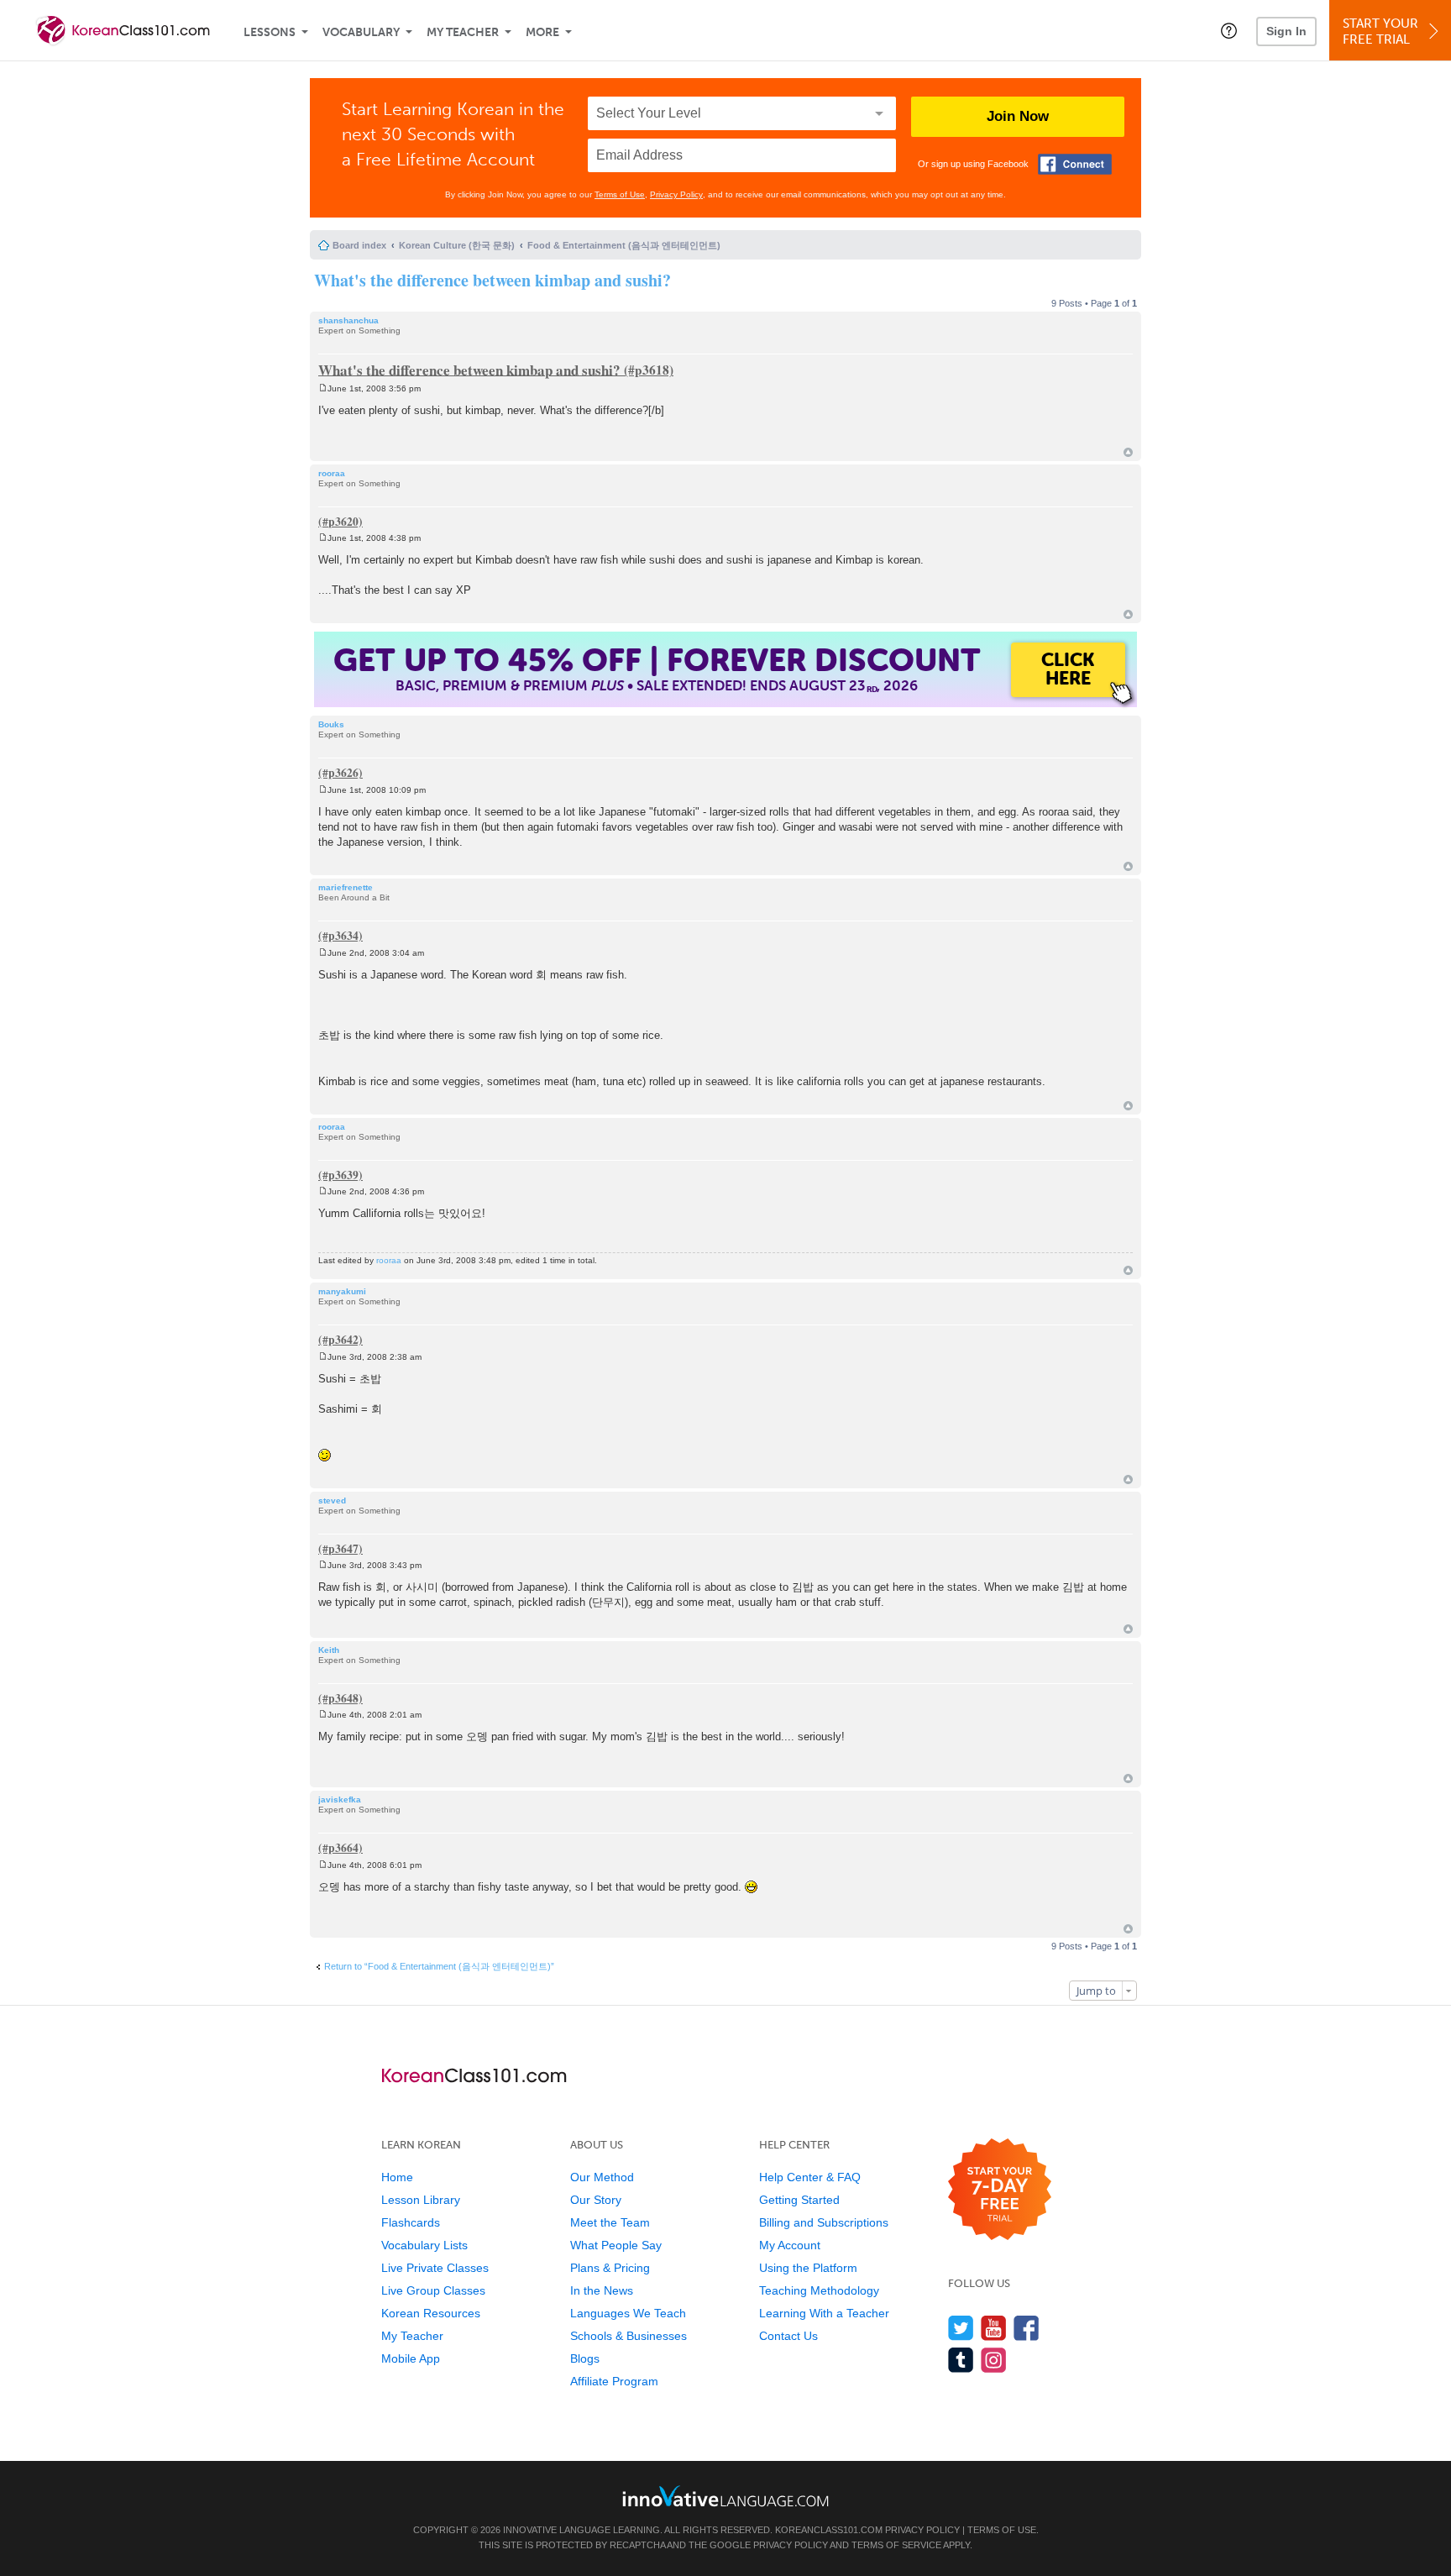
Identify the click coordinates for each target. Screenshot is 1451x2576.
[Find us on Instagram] (994, 2360)
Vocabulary (361, 32)
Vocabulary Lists (424, 2245)
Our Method (602, 2177)
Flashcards (411, 2222)
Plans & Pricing (610, 2268)
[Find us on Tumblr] (961, 2360)
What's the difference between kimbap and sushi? (492, 280)
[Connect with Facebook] (1075, 164)
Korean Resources (431, 2313)
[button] (1229, 30)
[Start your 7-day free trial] (1000, 2190)
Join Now (1018, 116)
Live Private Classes (435, 2268)
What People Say (616, 2245)
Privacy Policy (676, 194)
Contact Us (788, 2336)
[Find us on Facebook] (1027, 2328)
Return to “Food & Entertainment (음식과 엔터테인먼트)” (439, 1966)
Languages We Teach (628, 2313)
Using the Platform (808, 2268)
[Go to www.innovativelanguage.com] (725, 2496)
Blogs (585, 2358)
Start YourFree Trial (1380, 31)
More (542, 32)
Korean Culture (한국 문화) (457, 245)
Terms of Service (896, 2545)
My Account (790, 2245)
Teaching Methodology (819, 2290)
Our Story (596, 2200)
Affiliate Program (614, 2381)
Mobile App (411, 2358)
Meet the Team (610, 2222)
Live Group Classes (433, 2290)
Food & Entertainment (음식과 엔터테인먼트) (624, 245)
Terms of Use (620, 194)
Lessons (270, 32)
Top (1128, 452)
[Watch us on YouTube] (994, 2328)
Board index (359, 245)
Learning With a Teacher (824, 2313)
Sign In (1286, 31)
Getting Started (799, 2200)
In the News (602, 2290)
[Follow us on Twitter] (961, 2328)
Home (397, 2177)
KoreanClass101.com (829, 2530)
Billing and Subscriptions (824, 2222)
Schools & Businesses (629, 2336)
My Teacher (463, 32)
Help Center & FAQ (810, 2177)
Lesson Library (421, 2200)
